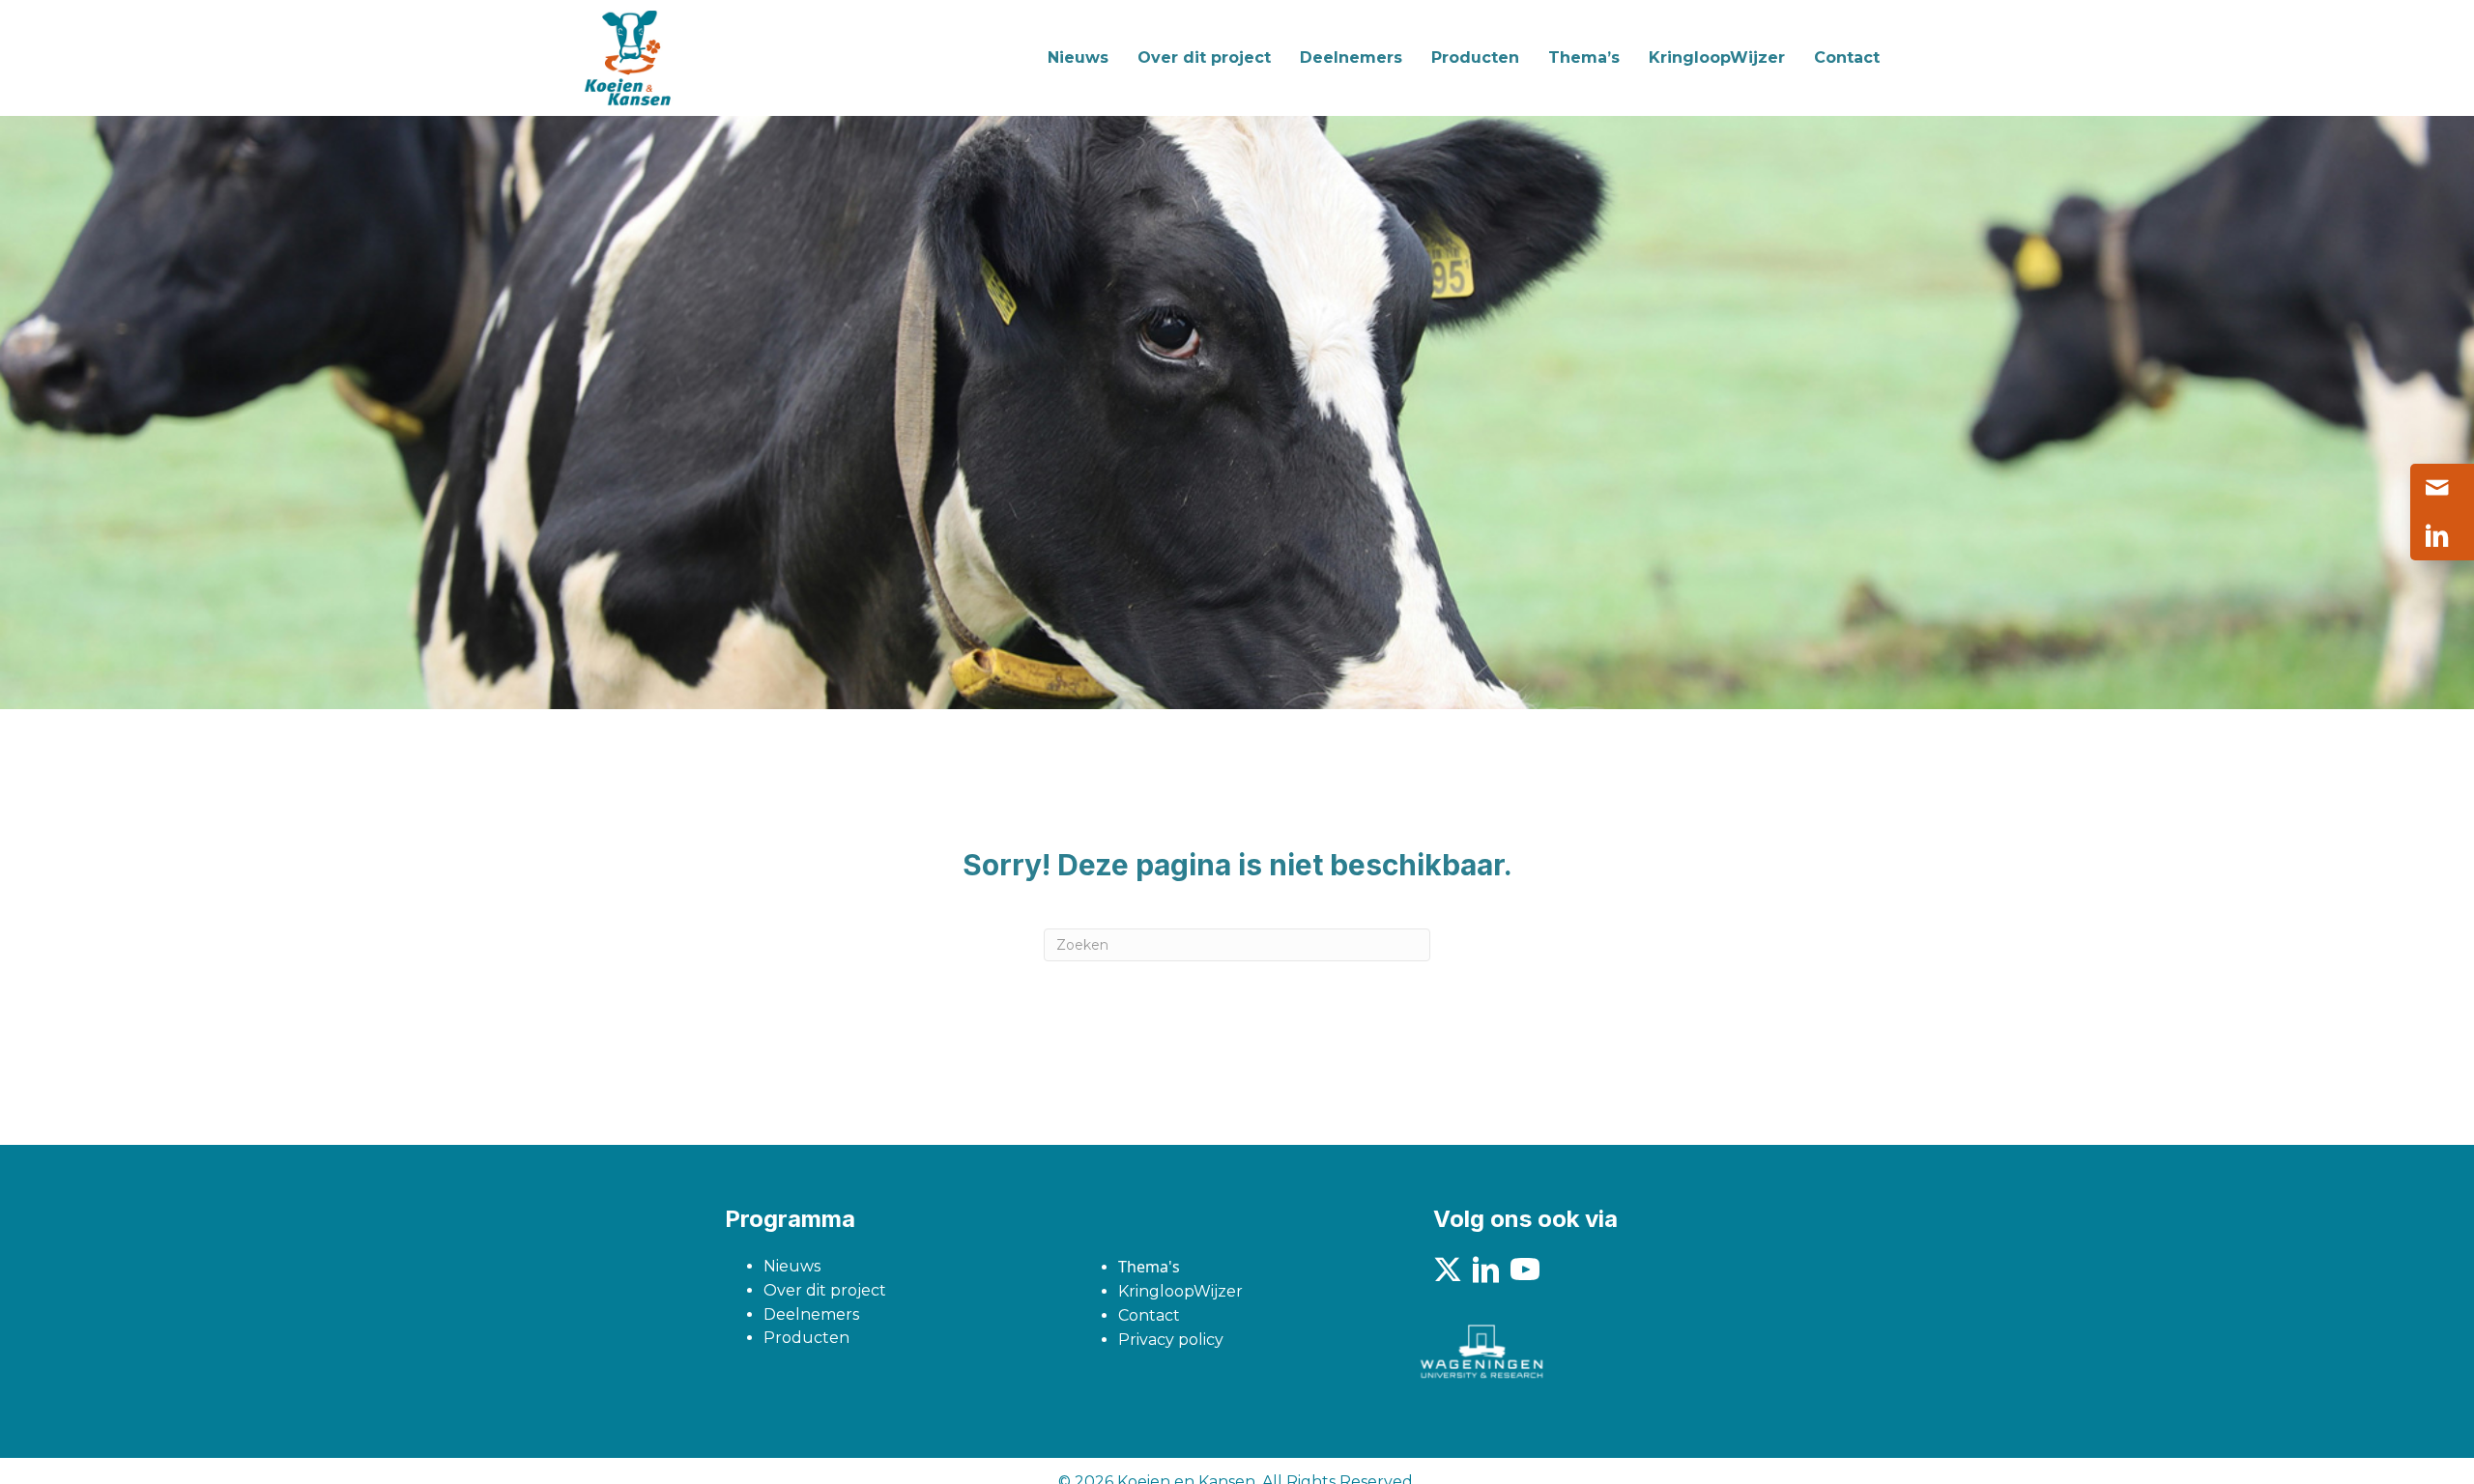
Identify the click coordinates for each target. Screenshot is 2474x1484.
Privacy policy (1171, 1340)
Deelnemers (811, 1314)
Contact (1149, 1315)
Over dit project (825, 1290)
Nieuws (792, 1266)
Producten (806, 1338)
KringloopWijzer (1180, 1291)
